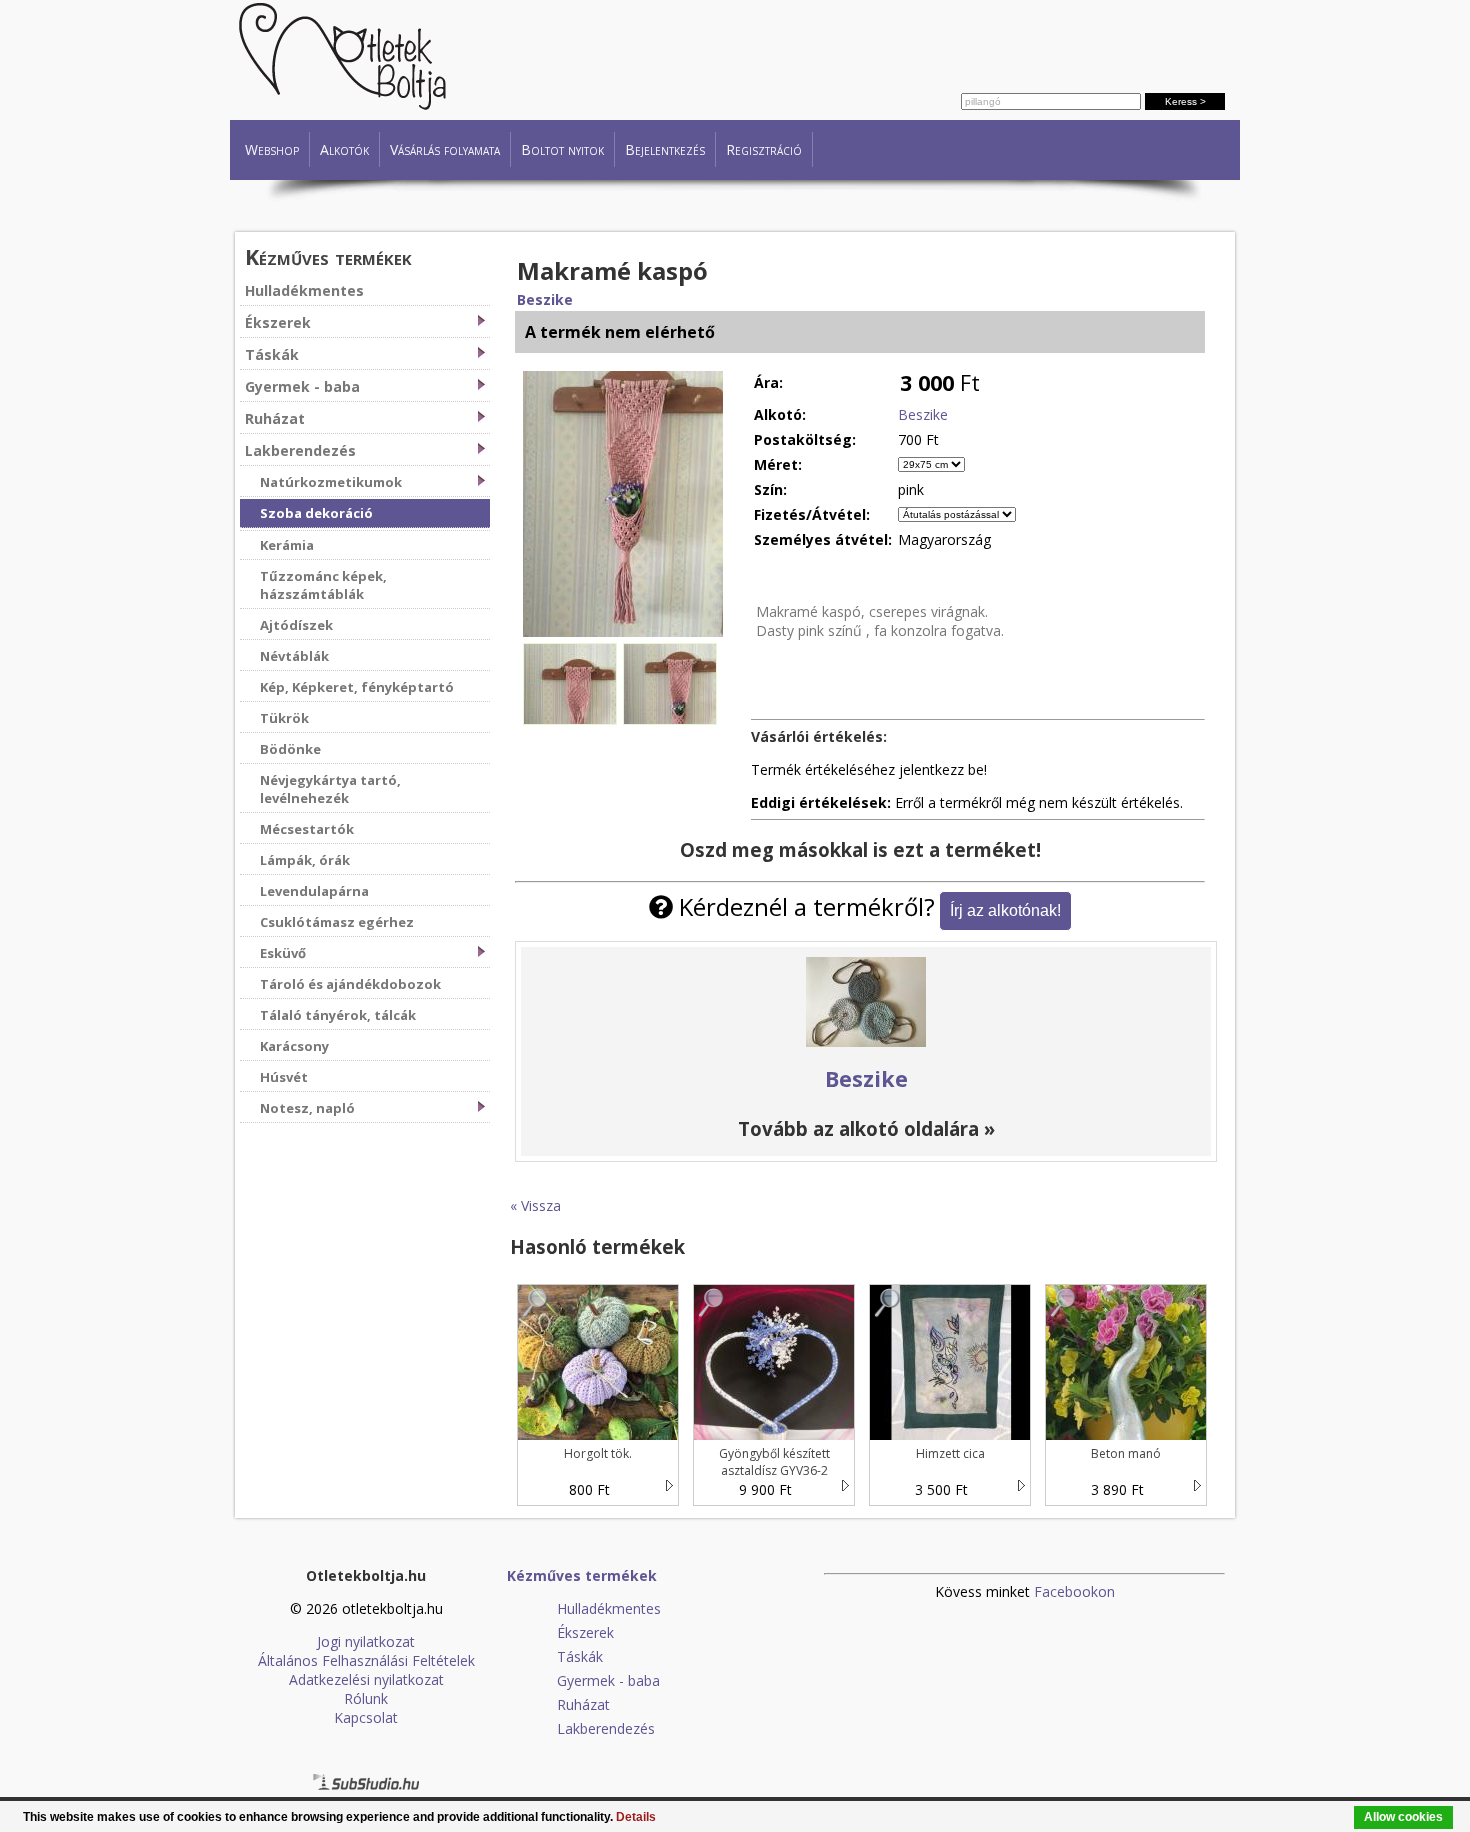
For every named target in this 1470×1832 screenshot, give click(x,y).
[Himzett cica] (888, 1312)
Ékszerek (278, 322)
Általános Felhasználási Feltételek (366, 1660)
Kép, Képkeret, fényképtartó (357, 687)
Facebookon (1074, 1591)
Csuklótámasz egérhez (337, 922)
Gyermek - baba (302, 386)
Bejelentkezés (665, 149)
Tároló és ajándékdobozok (350, 984)
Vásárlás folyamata (445, 149)
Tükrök (284, 718)
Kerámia (287, 545)
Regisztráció (764, 149)
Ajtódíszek (296, 625)
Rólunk (366, 1698)
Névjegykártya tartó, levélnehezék (330, 789)
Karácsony (294, 1046)
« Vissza (535, 1205)
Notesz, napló (307, 1108)
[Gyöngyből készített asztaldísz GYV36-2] (712, 1312)
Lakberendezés (300, 450)
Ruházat (275, 418)
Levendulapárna (314, 891)
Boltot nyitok (562, 149)
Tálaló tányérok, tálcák (338, 1015)
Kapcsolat (366, 1717)
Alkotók (344, 149)
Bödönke (290, 749)
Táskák (272, 354)
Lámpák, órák (305, 860)
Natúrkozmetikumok (331, 482)
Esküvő (283, 953)
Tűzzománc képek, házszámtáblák (323, 585)
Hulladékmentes (304, 290)
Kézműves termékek (328, 256)
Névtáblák (294, 656)
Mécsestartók (307, 829)
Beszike (545, 299)
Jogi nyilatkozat (366, 1641)
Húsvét (284, 1077)
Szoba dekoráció (316, 513)
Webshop (272, 149)
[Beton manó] (1064, 1312)
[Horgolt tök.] (536, 1312)
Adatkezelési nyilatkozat (366, 1679)
